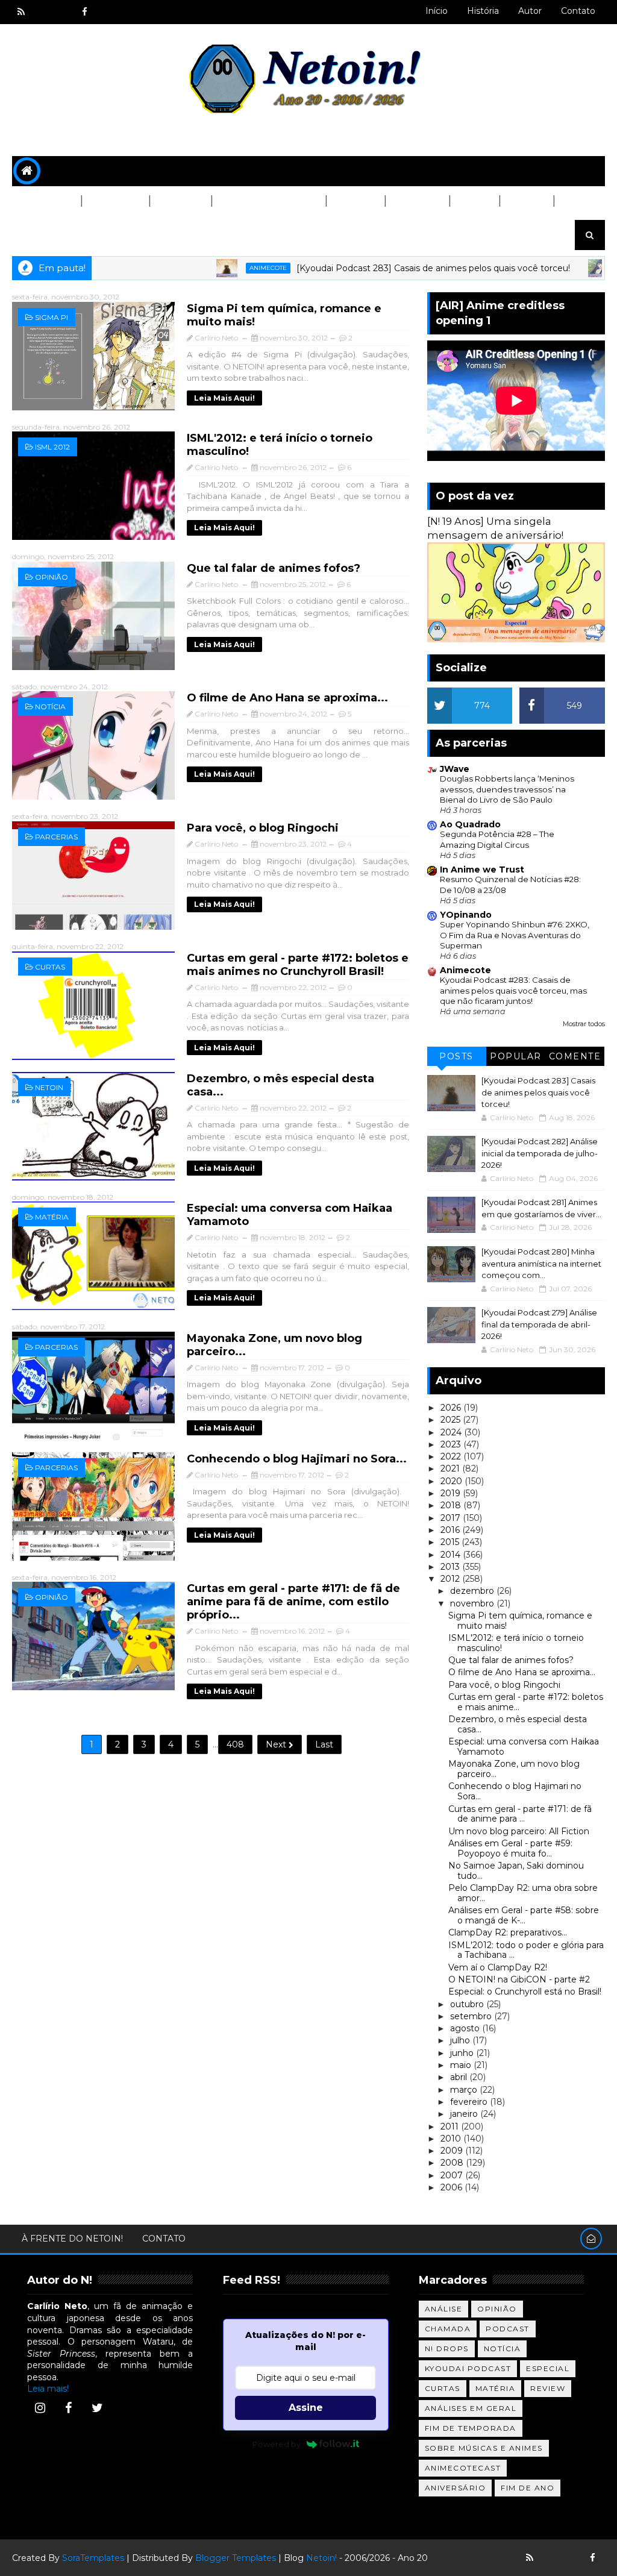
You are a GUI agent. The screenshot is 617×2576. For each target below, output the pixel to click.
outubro (468, 2004)
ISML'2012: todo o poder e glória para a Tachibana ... (526, 1950)
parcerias (56, 837)
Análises (180, 201)
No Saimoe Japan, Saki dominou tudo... (516, 1871)
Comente (575, 1056)
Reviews (355, 201)
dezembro (473, 1591)
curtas (50, 967)
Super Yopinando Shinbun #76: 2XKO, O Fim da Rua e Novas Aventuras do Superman (515, 935)
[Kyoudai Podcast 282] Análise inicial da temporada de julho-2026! (540, 1153)
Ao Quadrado (470, 824)
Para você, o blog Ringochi (263, 828)
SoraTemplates (93, 2558)
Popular (516, 1056)
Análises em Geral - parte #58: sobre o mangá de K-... (524, 1915)
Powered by (277, 2444)
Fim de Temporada (471, 2428)
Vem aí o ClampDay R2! (498, 1967)
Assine (306, 2408)
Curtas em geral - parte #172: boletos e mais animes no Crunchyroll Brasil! (298, 965)
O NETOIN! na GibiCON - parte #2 (519, 1979)
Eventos (42, 231)
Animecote (216, 268)
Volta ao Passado (268, 201)
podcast (508, 2329)
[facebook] (84, 12)
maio (462, 2065)
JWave (455, 769)
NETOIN (49, 1087)
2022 (452, 1456)
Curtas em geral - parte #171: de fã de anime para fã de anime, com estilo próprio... (293, 1602)
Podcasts (115, 201)
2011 (451, 2126)
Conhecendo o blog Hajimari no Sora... (297, 1459)
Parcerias (46, 201)
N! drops (447, 2349)
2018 (452, 1505)
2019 (452, 1493)
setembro (472, 2016)
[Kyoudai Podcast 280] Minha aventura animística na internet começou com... (541, 1263)
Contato (578, 11)
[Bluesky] (551, 2558)
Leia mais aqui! (224, 398)
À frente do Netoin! (72, 2239)
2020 (453, 1481)
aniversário (456, 2488)
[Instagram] (40, 2408)
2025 (452, 1420)
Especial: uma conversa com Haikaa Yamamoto (524, 1747)
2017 (452, 1518)
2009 (453, 2151)
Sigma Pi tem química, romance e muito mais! (520, 1621)
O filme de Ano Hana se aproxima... (287, 698)
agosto (466, 2028)
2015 (451, 1542)
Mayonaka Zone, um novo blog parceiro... (514, 1769)
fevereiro (470, 2102)
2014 (452, 1555)
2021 (451, 1468)
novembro (473, 1603)
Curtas (526, 201)
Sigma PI (52, 317)
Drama (474, 201)
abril (460, 2077)
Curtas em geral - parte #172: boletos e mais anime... (526, 1702)
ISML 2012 (52, 447)
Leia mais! (48, 2389)
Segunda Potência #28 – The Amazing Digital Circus (497, 839)
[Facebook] (69, 2408)
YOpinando (466, 915)
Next (277, 1744)
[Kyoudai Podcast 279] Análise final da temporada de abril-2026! (539, 1324)
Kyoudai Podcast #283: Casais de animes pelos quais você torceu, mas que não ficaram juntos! (513, 990)
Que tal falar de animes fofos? (274, 568)
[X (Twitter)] (97, 2408)
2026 (452, 1408)
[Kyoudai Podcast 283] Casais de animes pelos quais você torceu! (381, 268)
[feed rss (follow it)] (21, 12)
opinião (52, 577)
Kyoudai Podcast (468, 2368)
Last (324, 1744)
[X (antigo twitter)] (63, 12)
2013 (451, 1567)
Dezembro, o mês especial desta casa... (518, 1724)
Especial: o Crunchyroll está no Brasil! (525, 1992)
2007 (453, 2175)
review (548, 2388)
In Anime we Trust (482, 870)
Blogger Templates (236, 2558)
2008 (453, 2163)
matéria (52, 1217)
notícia (50, 707)
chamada (448, 2329)
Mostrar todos (584, 1024)
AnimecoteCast (463, 2468)
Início (437, 11)
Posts (456, 1056)
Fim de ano (528, 2488)
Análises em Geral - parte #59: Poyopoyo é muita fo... (510, 1848)
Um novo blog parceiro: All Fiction (519, 1831)
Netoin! (321, 2558)
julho (461, 2040)
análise (444, 2309)
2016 (451, 1530)
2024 (452, 1432)
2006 (453, 2187)
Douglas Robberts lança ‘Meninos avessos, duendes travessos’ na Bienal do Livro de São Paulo (507, 789)
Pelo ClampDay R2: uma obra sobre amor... (523, 1893)
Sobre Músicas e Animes (484, 2448)
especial (548, 2368)
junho (463, 2053)
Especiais (417, 201)
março (465, 2090)
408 (235, 1744)
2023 (452, 1444)
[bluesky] (42, 12)
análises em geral (471, 2408)
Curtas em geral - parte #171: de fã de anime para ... (520, 1814)
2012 (451, 1579)
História (483, 11)
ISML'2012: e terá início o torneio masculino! (516, 1643)
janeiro (465, 2114)
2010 (452, 2139)
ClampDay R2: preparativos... (508, 1932)
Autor (530, 11)
